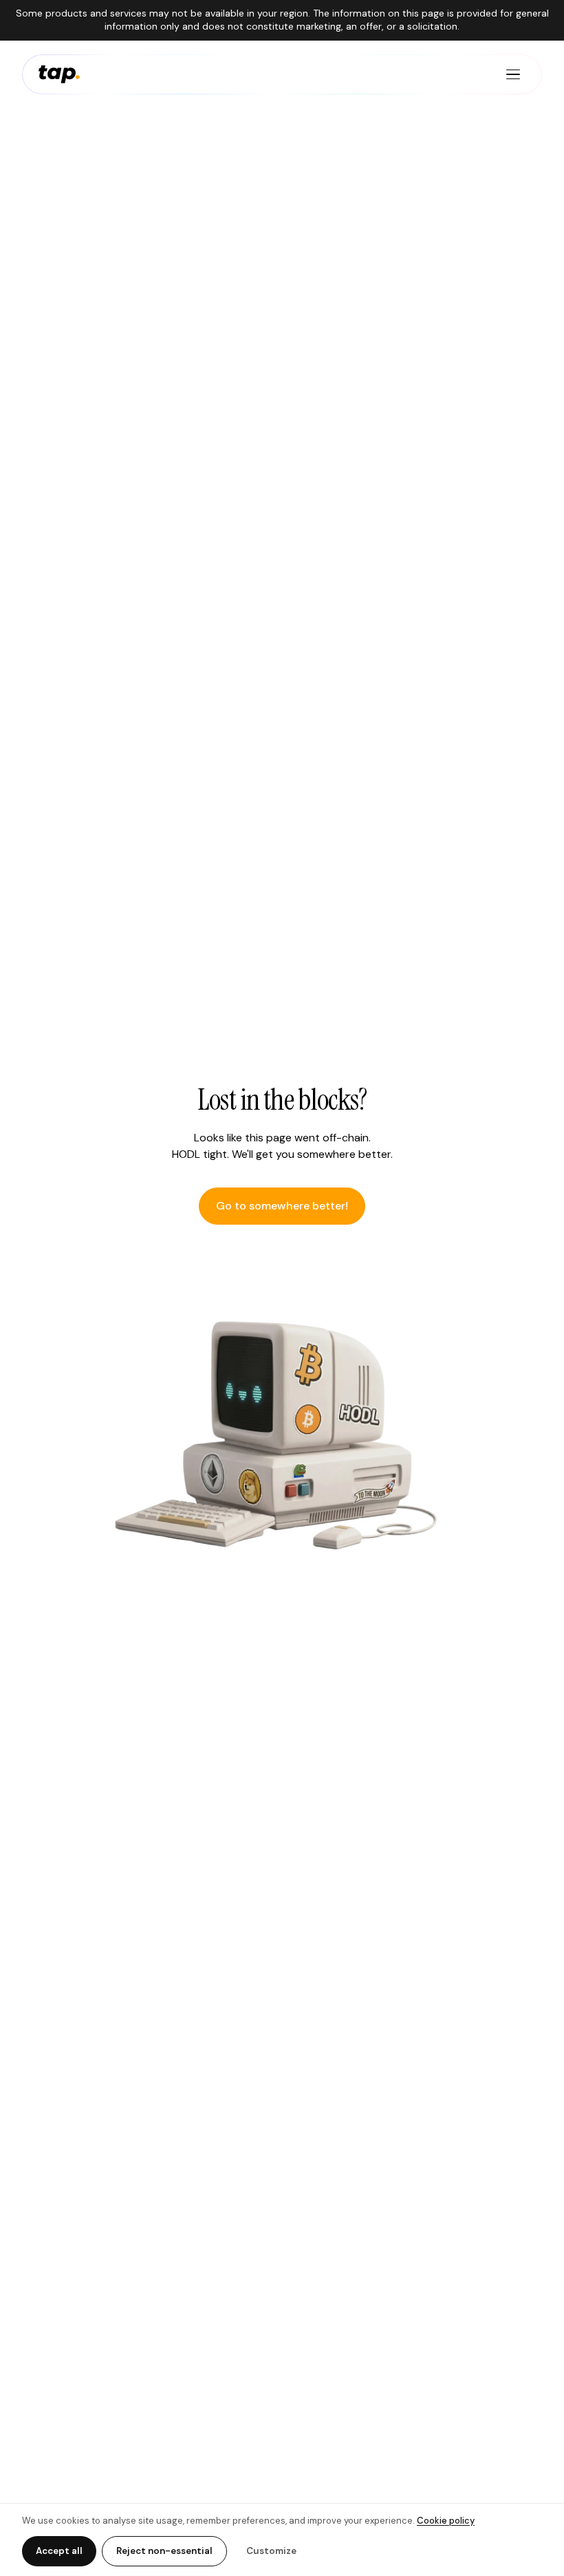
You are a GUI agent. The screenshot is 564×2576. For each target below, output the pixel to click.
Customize (271, 2551)
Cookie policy (446, 2521)
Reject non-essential (164, 2551)
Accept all (59, 2551)
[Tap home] (59, 74)
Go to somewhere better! (282, 1206)
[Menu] (513, 74)
